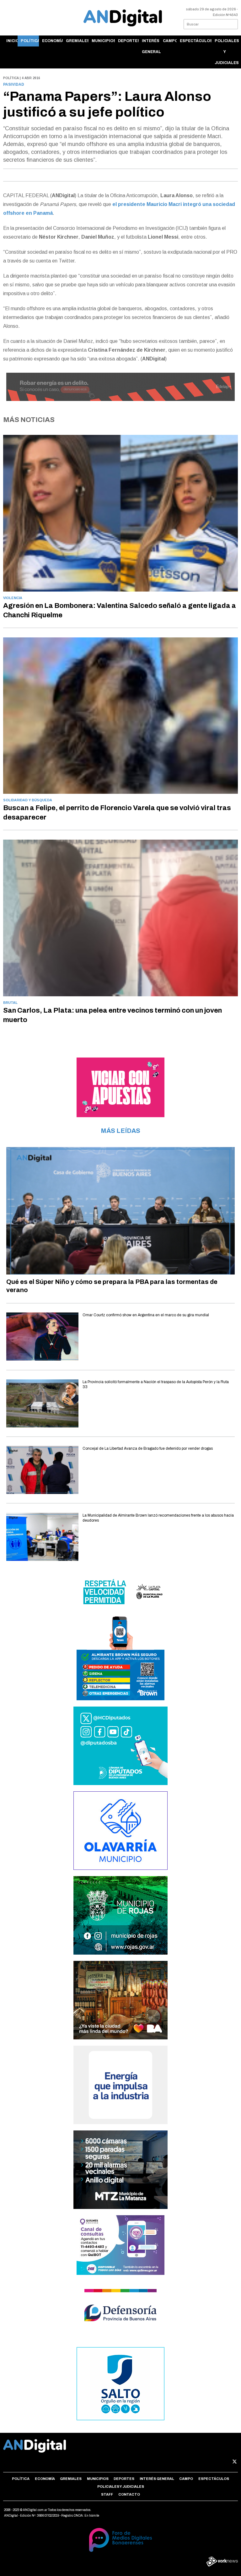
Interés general (151, 46)
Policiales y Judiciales (226, 52)
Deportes (129, 41)
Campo (170, 41)
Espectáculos (196, 41)
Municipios (103, 41)
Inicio (12, 41)
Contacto (129, 2494)
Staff (107, 2494)
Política (30, 41)
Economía (52, 41)
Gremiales (77, 41)
